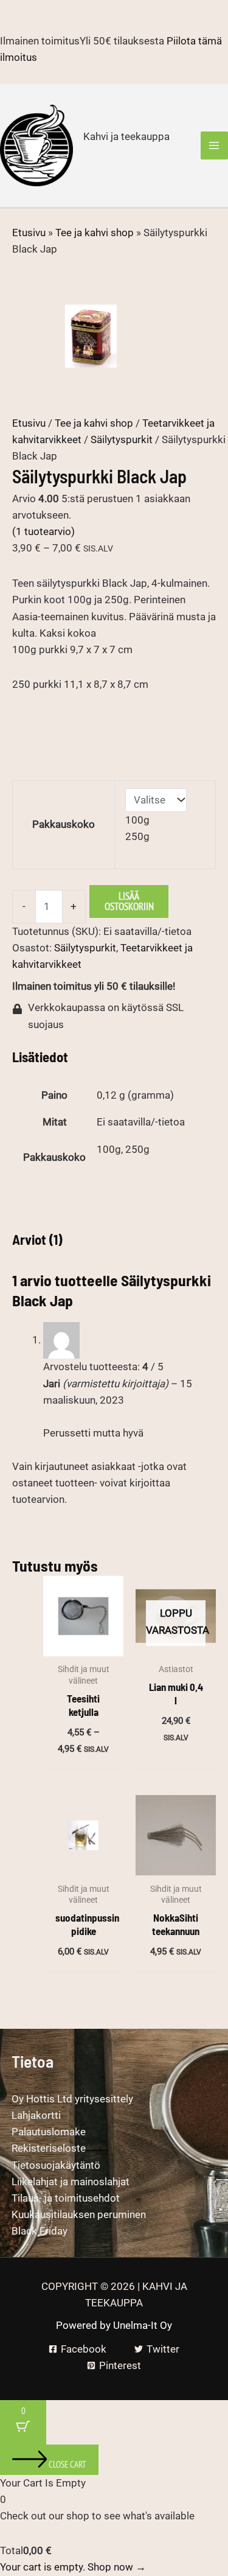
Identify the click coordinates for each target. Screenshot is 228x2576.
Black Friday (40, 2231)
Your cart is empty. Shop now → (73, 2567)
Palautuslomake (49, 2132)
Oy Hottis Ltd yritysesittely (72, 2099)
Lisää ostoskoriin (129, 901)
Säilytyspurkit (122, 439)
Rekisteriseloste (49, 2148)
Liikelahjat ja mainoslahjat (71, 2182)
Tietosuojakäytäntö (56, 2165)
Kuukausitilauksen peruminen (79, 2214)
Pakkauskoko (64, 824)
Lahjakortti (36, 2115)
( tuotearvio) (43, 531)
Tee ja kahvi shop (95, 233)
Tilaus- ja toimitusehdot (66, 2198)
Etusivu (29, 233)
